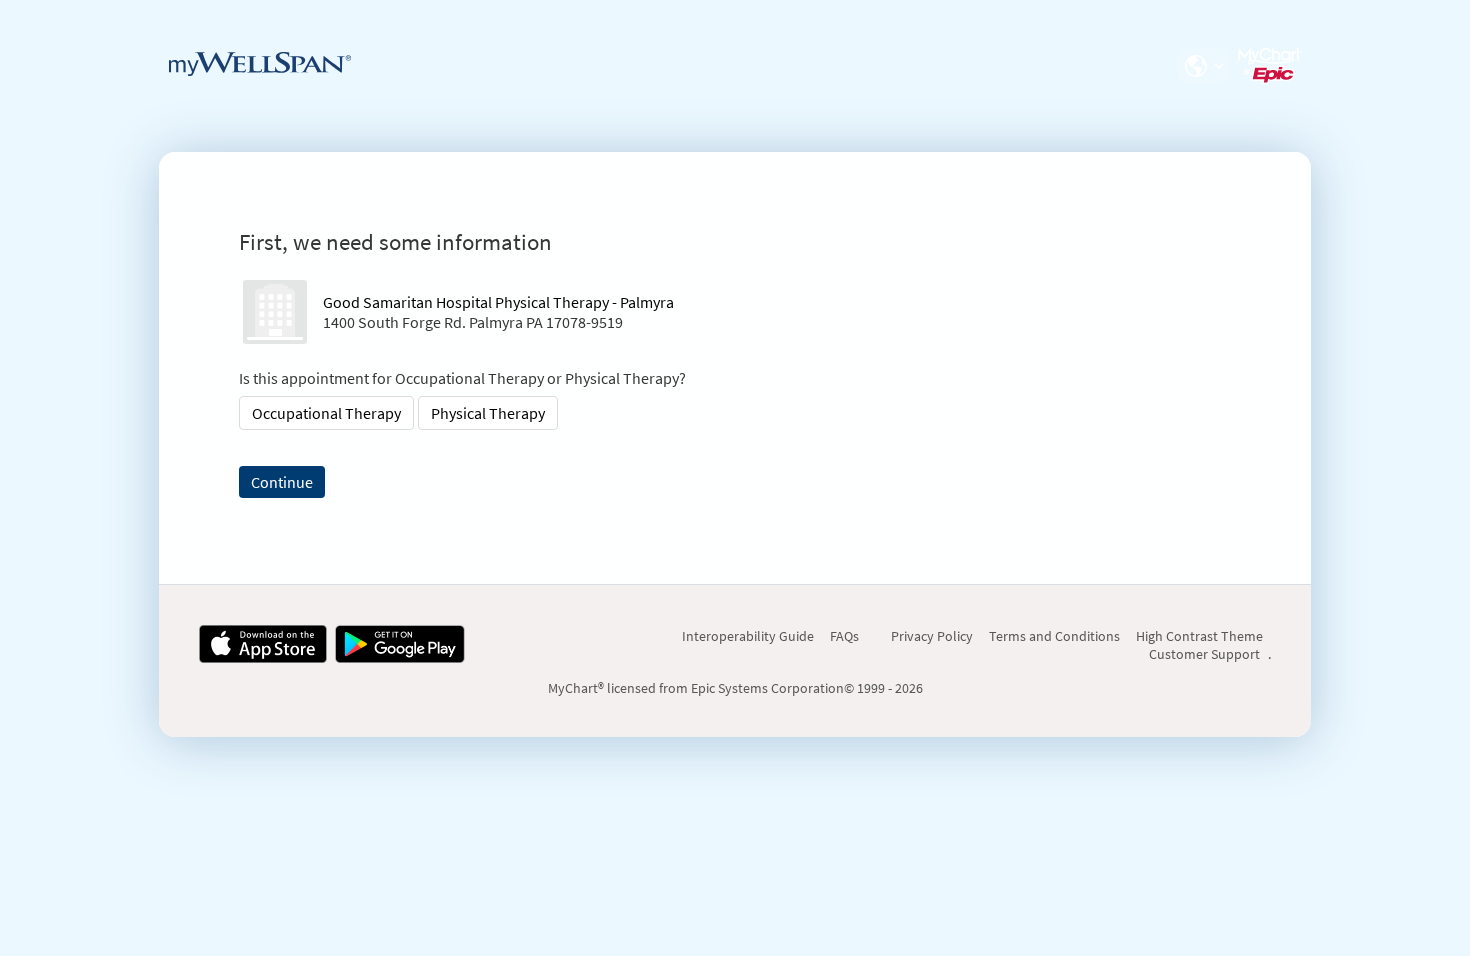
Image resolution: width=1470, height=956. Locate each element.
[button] (1202, 66)
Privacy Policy (932, 636)
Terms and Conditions (1054, 636)
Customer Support (1204, 654)
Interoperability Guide (748, 636)
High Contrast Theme (1199, 636)
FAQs (844, 636)
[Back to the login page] (260, 64)
